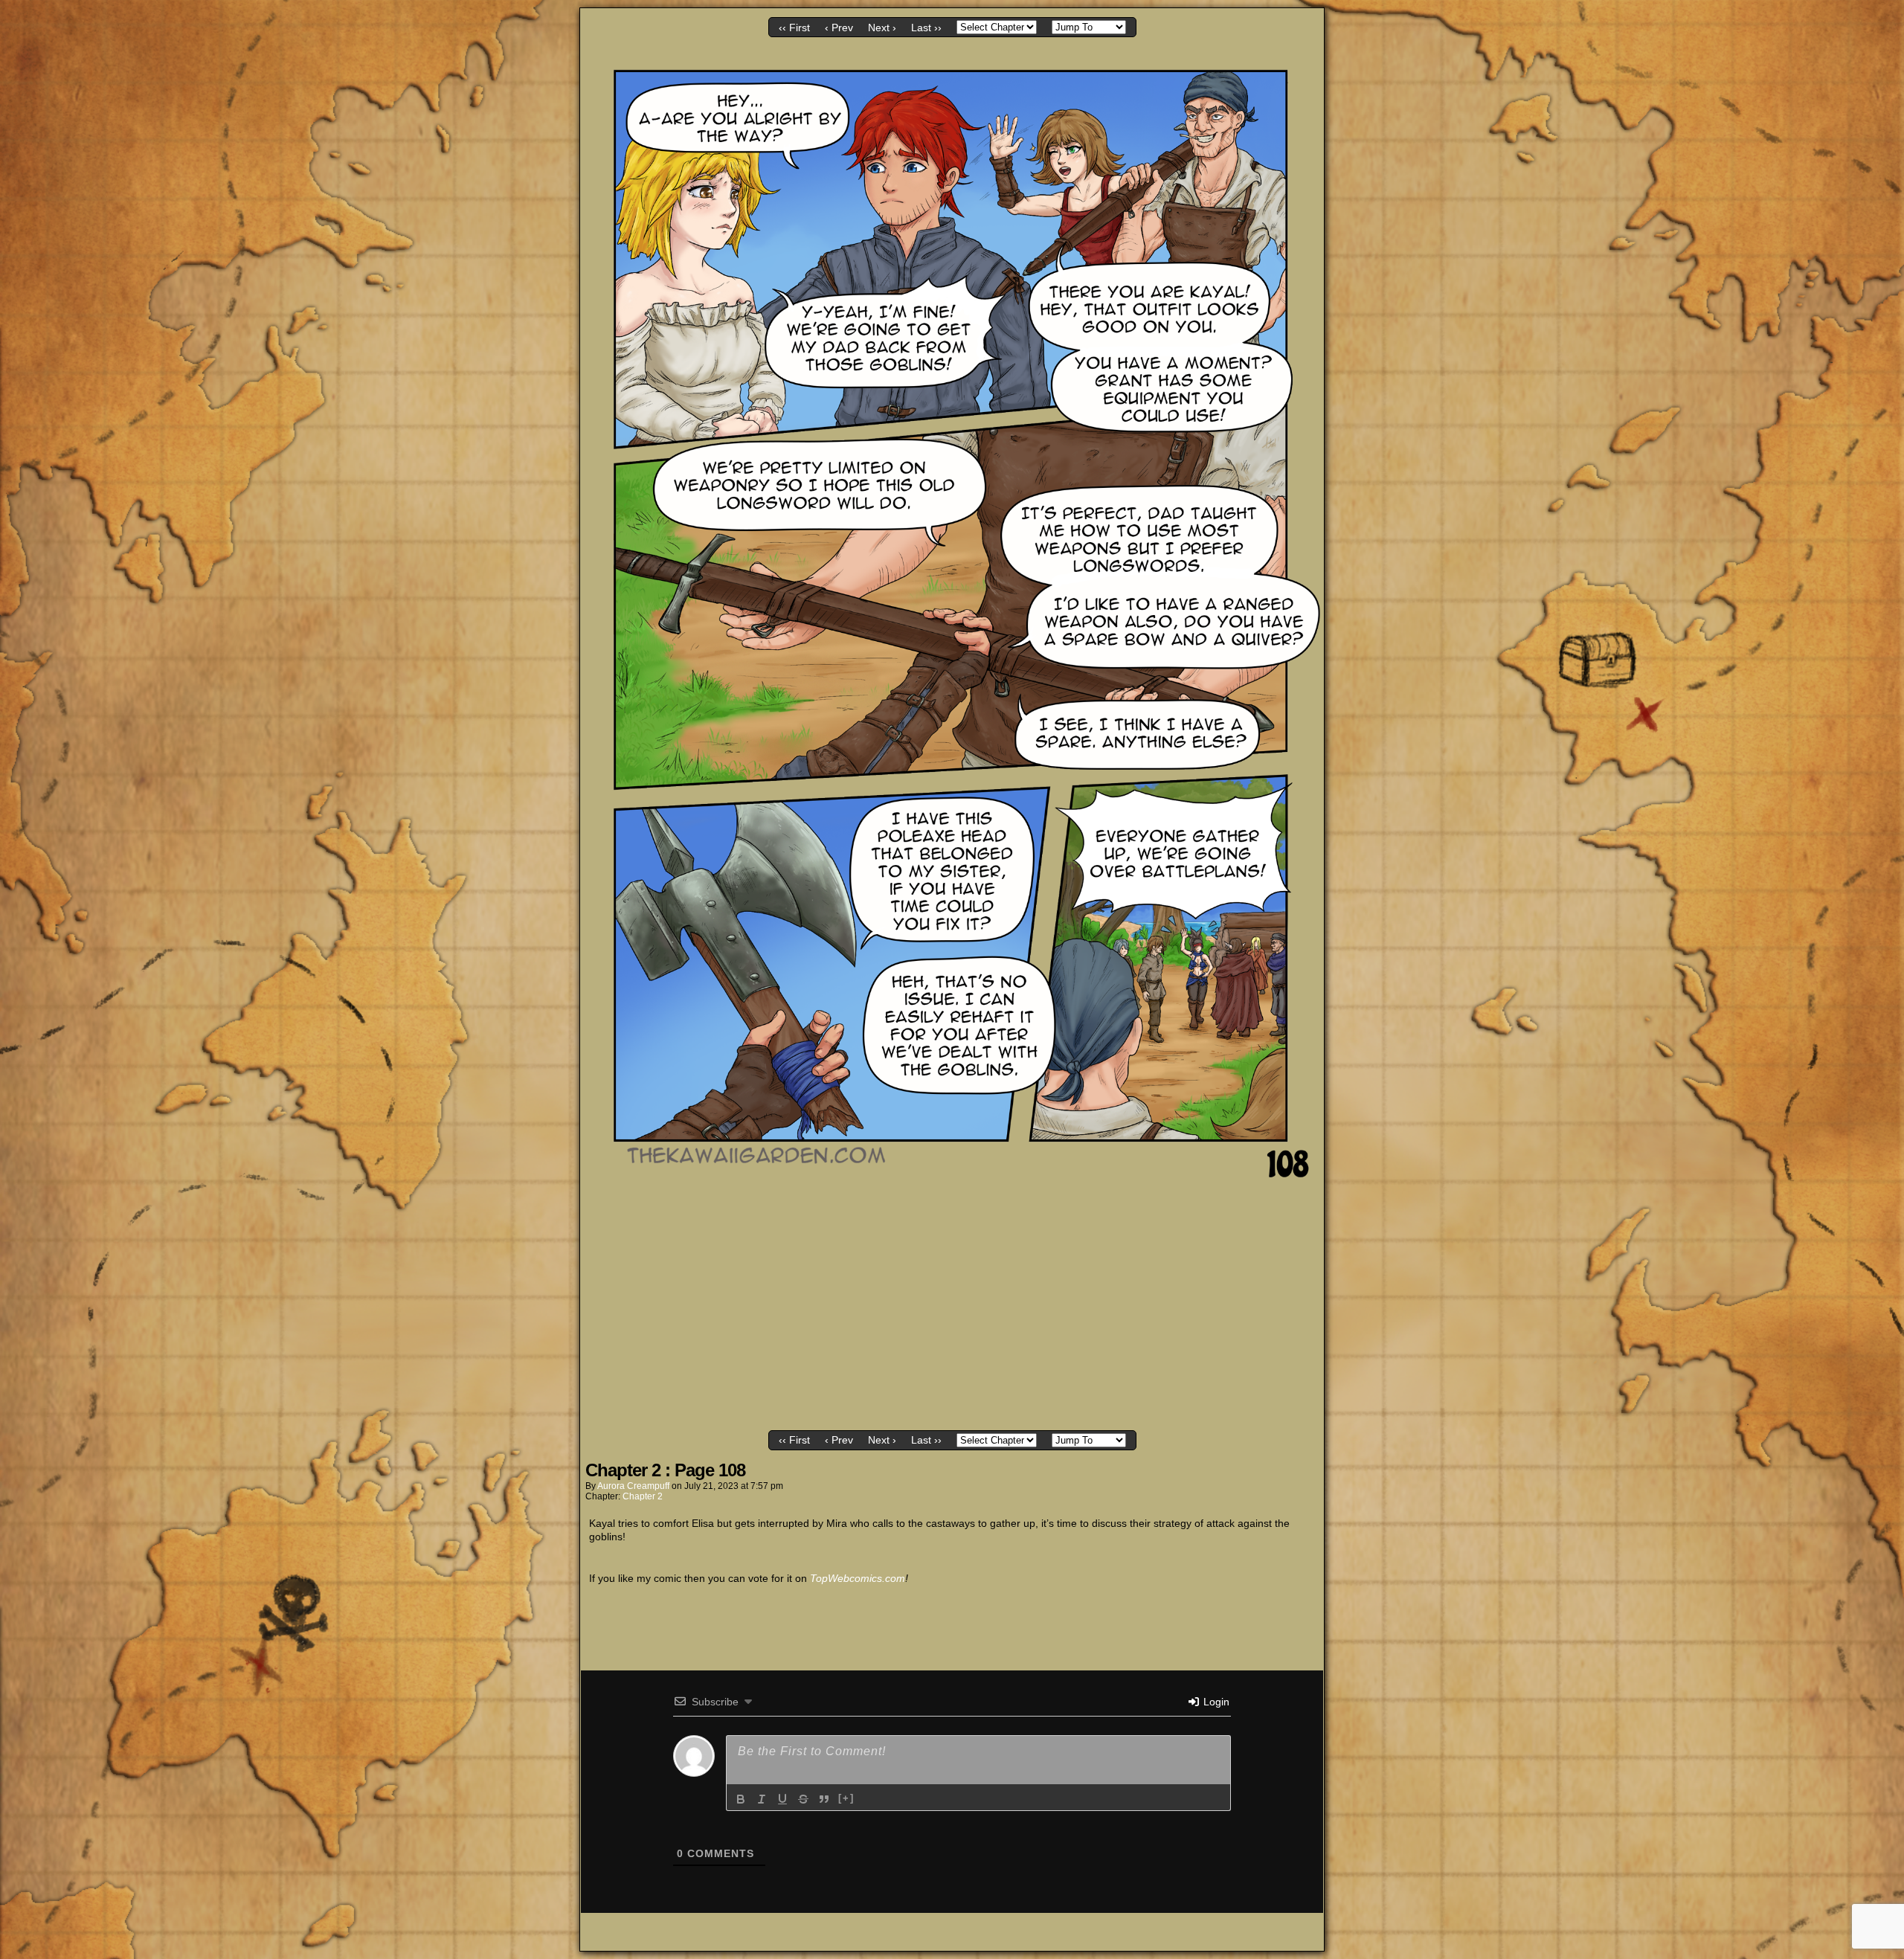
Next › (882, 28)
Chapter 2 (643, 1496)
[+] (846, 1798)
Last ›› (926, 28)
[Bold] (741, 1799)
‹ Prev (839, 28)
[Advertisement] (952, 1314)
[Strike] (803, 1799)
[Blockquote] (824, 1799)
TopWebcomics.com (858, 1578)
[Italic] (762, 1799)
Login (1215, 1702)
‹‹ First (794, 28)
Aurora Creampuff (633, 1486)
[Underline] (782, 1799)
